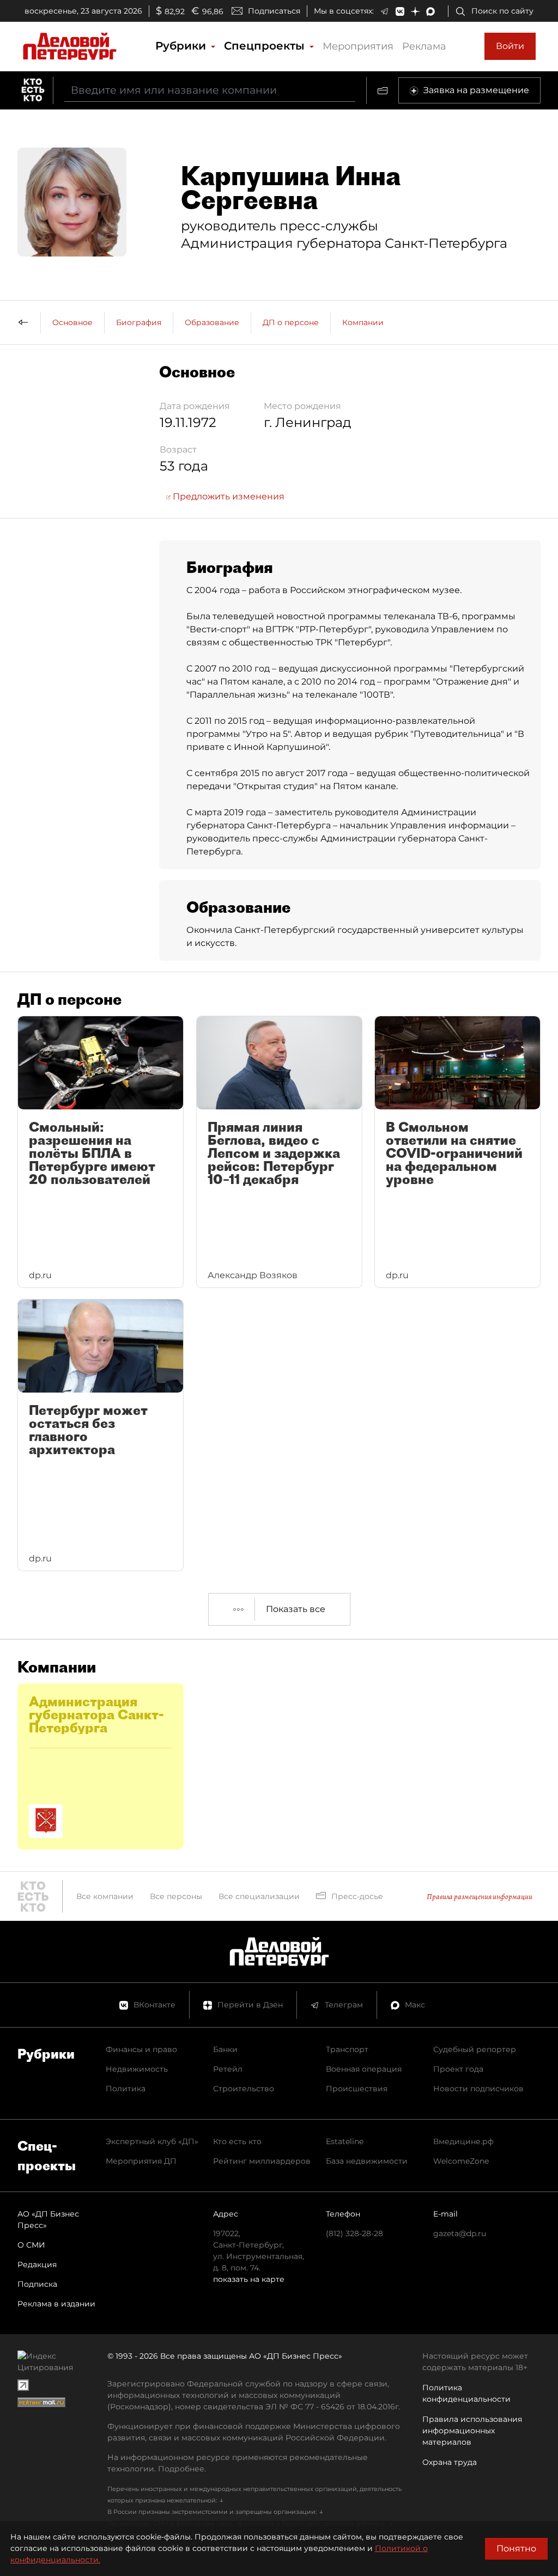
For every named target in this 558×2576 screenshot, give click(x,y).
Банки (225, 2049)
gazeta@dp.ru (460, 2233)
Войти (510, 46)
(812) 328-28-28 (354, 2233)
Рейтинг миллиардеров (262, 2161)
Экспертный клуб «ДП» (152, 2141)
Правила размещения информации (480, 1897)
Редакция (37, 2264)
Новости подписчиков (478, 2089)
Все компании (105, 1896)
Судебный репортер (475, 2049)
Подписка (37, 2284)
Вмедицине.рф (463, 2141)
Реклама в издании (56, 2304)
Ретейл (228, 2069)
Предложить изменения (228, 496)
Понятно (516, 2548)
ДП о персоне (291, 322)
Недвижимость (137, 2069)
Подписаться (274, 11)
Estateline (345, 2141)
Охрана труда (450, 2462)
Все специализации (259, 1896)
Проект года (458, 2069)
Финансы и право (141, 2049)
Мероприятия (358, 46)
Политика (126, 2089)
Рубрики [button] (182, 46)
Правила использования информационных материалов (472, 2431)
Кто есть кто (237, 2141)
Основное (72, 322)
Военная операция (364, 2069)
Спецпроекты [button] (266, 46)
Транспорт (347, 2049)
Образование (212, 322)
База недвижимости (367, 2161)
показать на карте (249, 2279)
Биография (139, 322)
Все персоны (176, 1896)
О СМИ (31, 2245)
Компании (363, 322)
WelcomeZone (461, 2161)
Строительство (244, 2089)
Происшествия (357, 2089)
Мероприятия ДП (141, 2161)
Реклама (424, 46)
